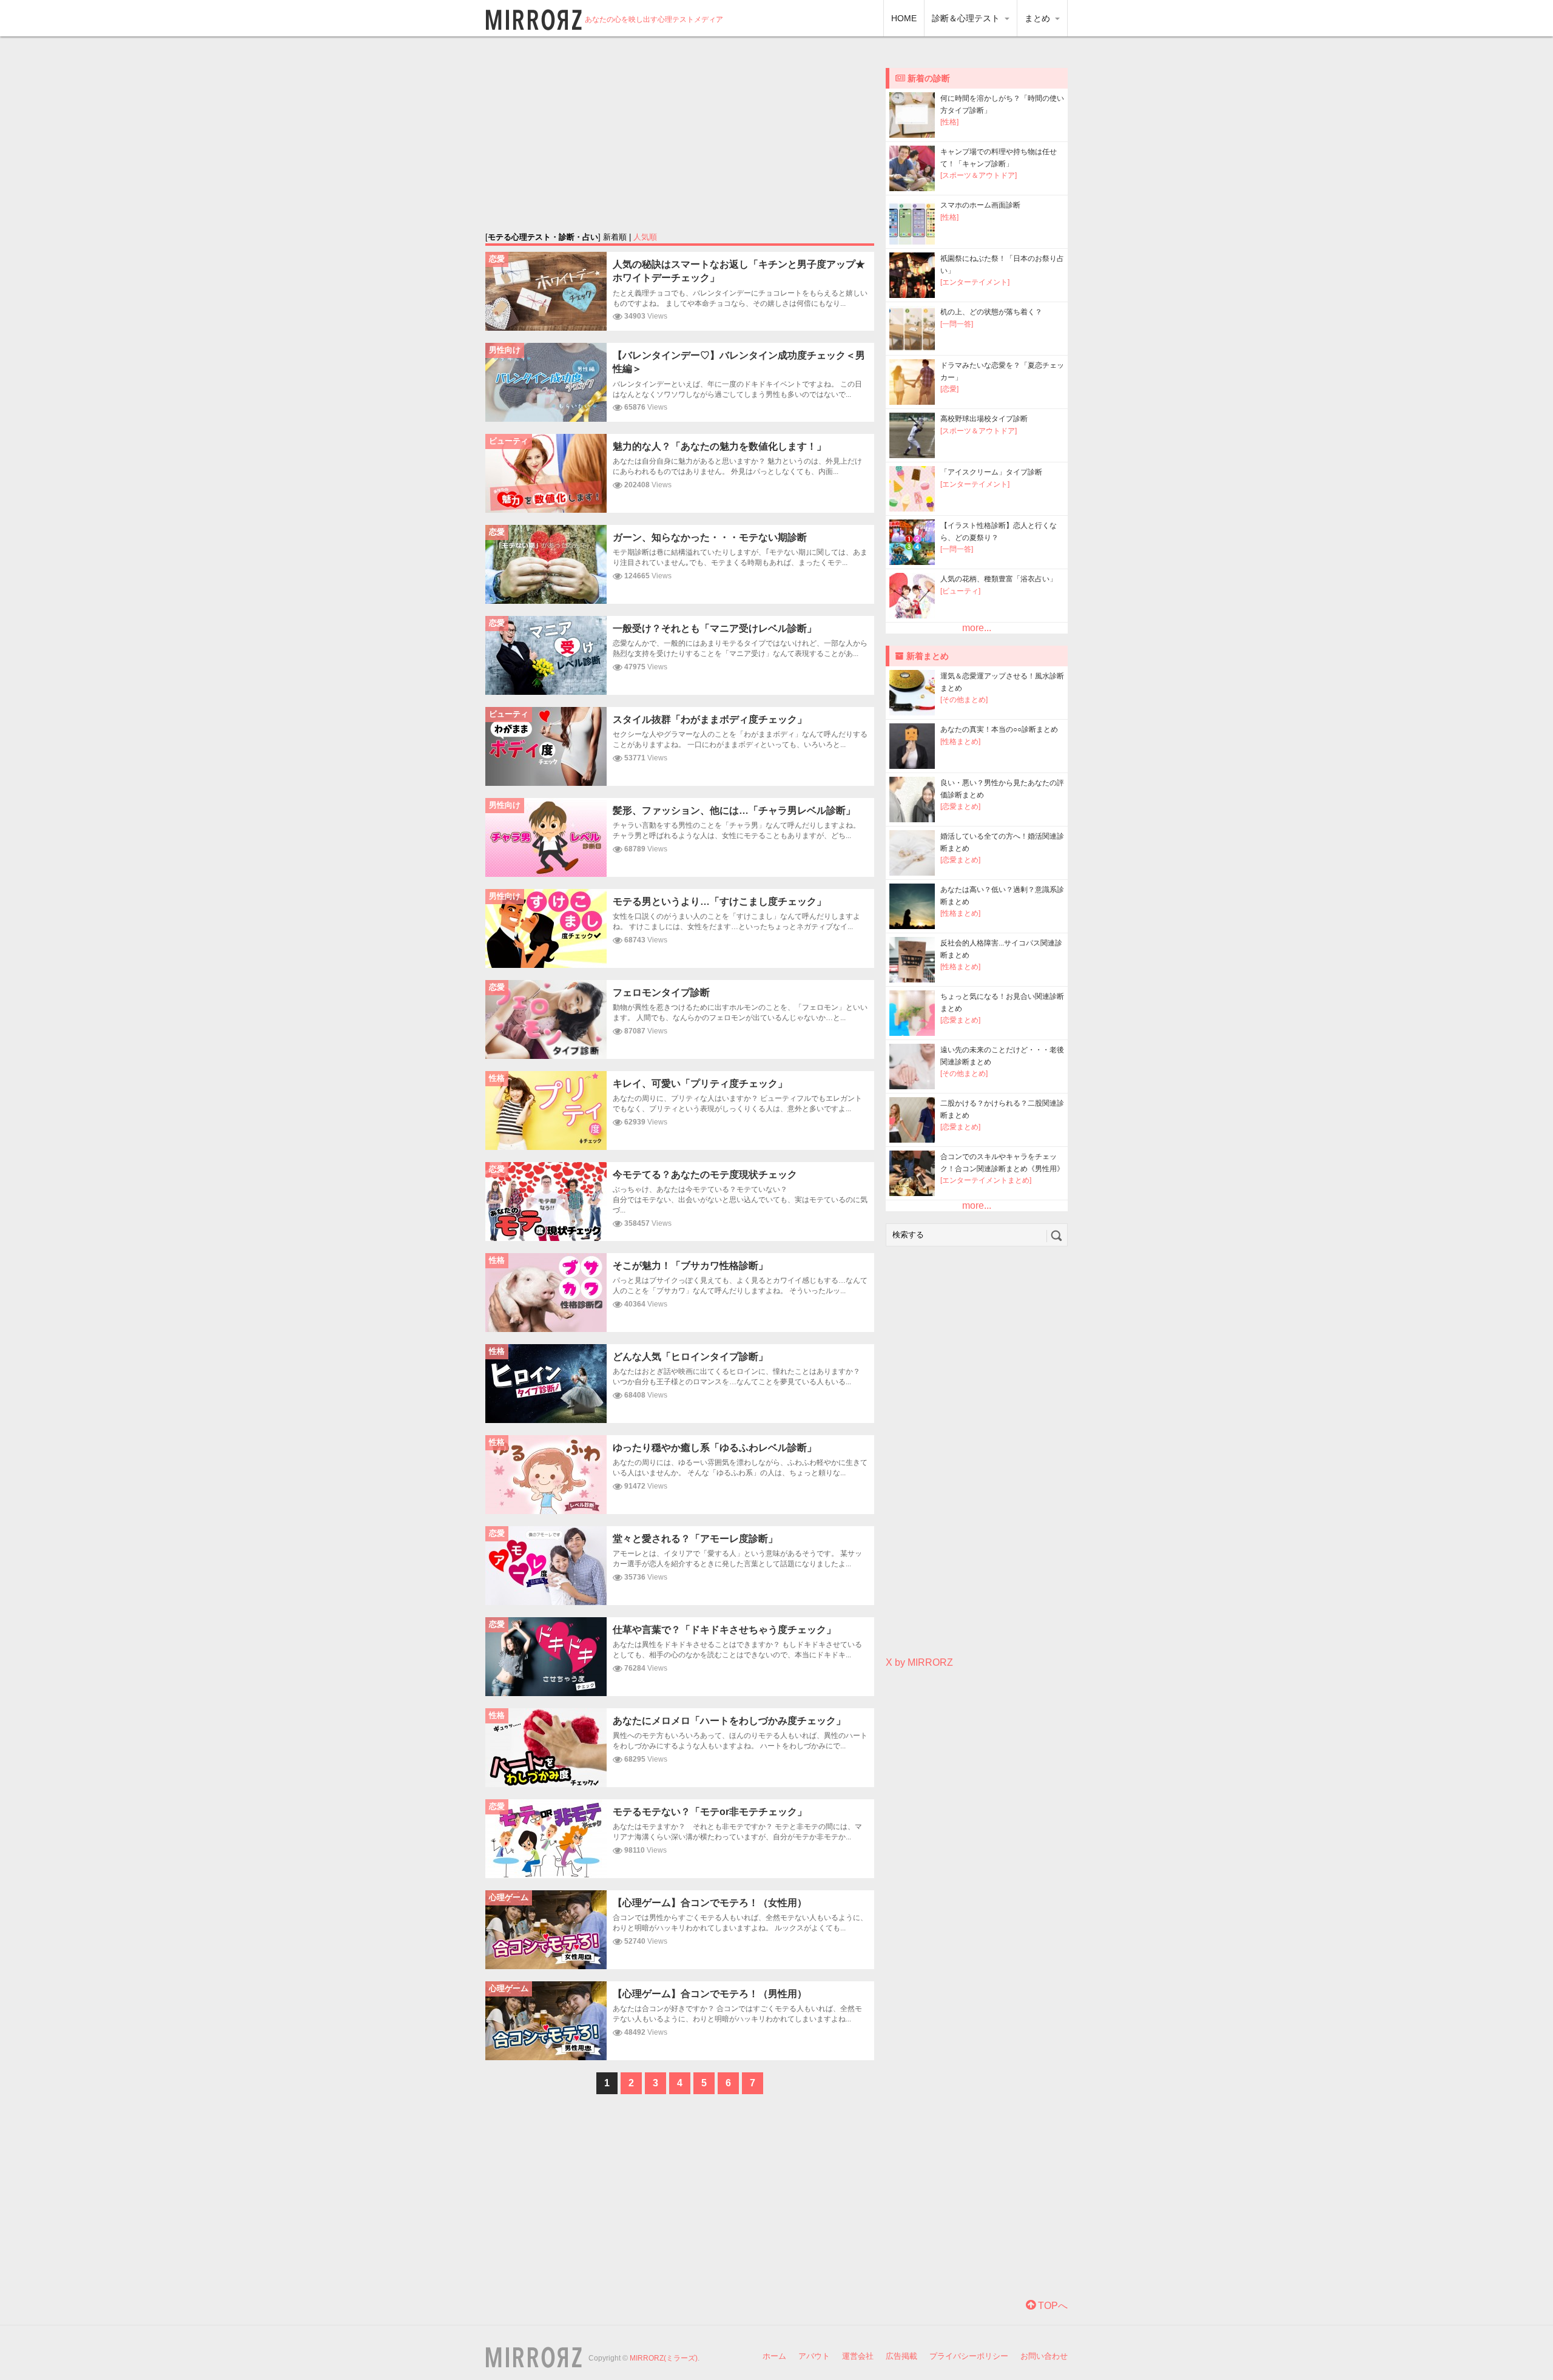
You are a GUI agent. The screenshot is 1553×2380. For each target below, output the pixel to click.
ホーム (774, 2356)
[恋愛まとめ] (960, 806)
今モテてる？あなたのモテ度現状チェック (705, 1175)
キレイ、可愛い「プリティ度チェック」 (700, 1084)
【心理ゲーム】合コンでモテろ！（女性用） (710, 1903)
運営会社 (858, 2356)
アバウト (814, 2356)
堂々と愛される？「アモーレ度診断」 (695, 1539)
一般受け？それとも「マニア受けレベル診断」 (715, 628)
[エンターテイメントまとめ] (986, 1180)
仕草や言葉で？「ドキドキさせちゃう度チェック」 (724, 1630)
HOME (904, 18)
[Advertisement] (680, 134)
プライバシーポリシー (969, 2356)
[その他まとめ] (964, 700)
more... (977, 628)
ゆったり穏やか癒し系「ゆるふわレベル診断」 (715, 1448)
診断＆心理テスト (967, 18)
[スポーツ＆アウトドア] (979, 175)
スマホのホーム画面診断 (980, 205)
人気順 (645, 237)
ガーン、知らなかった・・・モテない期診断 (710, 537)
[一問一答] (957, 324)
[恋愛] (949, 389)
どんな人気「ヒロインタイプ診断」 (690, 1357)
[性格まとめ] (960, 742)
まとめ (1039, 18)
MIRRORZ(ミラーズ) (664, 2358)
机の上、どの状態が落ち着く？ (991, 312)
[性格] (949, 122)
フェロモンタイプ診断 (661, 992)
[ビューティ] (960, 591)
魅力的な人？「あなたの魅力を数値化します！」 (719, 446)
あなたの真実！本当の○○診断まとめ (999, 729)
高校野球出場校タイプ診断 (984, 419)
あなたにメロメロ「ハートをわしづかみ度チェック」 (729, 1721)
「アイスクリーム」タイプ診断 (991, 472)
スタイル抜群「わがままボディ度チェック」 (710, 719)
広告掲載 (901, 2356)
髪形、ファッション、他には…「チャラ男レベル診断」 (734, 810)
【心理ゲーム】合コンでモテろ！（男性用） (710, 1994)
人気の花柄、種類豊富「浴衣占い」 (999, 579)
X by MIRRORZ (919, 1662)
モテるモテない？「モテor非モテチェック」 (710, 1812)
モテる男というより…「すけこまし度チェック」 (719, 901)
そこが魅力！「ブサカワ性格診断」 (690, 1266)
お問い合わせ (1044, 2356)
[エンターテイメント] (975, 282)
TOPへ (1052, 2306)
